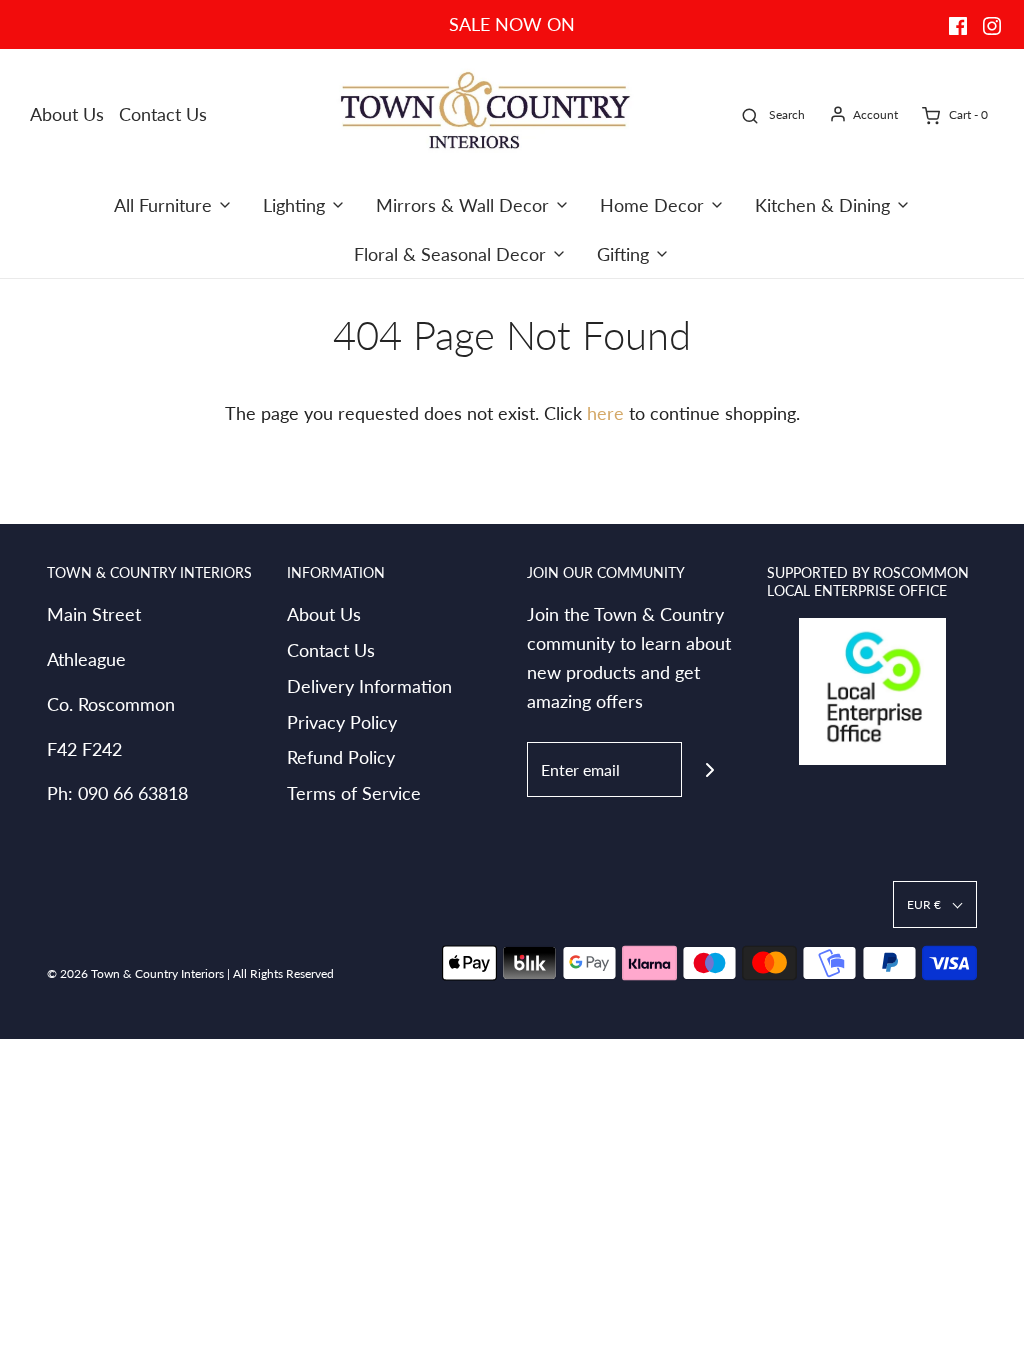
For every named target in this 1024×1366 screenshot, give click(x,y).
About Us (67, 114)
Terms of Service (354, 793)
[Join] (709, 769)
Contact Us (163, 114)
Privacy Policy (342, 722)
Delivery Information (369, 686)
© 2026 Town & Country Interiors (135, 973)
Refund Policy (341, 757)
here (605, 413)
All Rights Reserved (283, 973)
